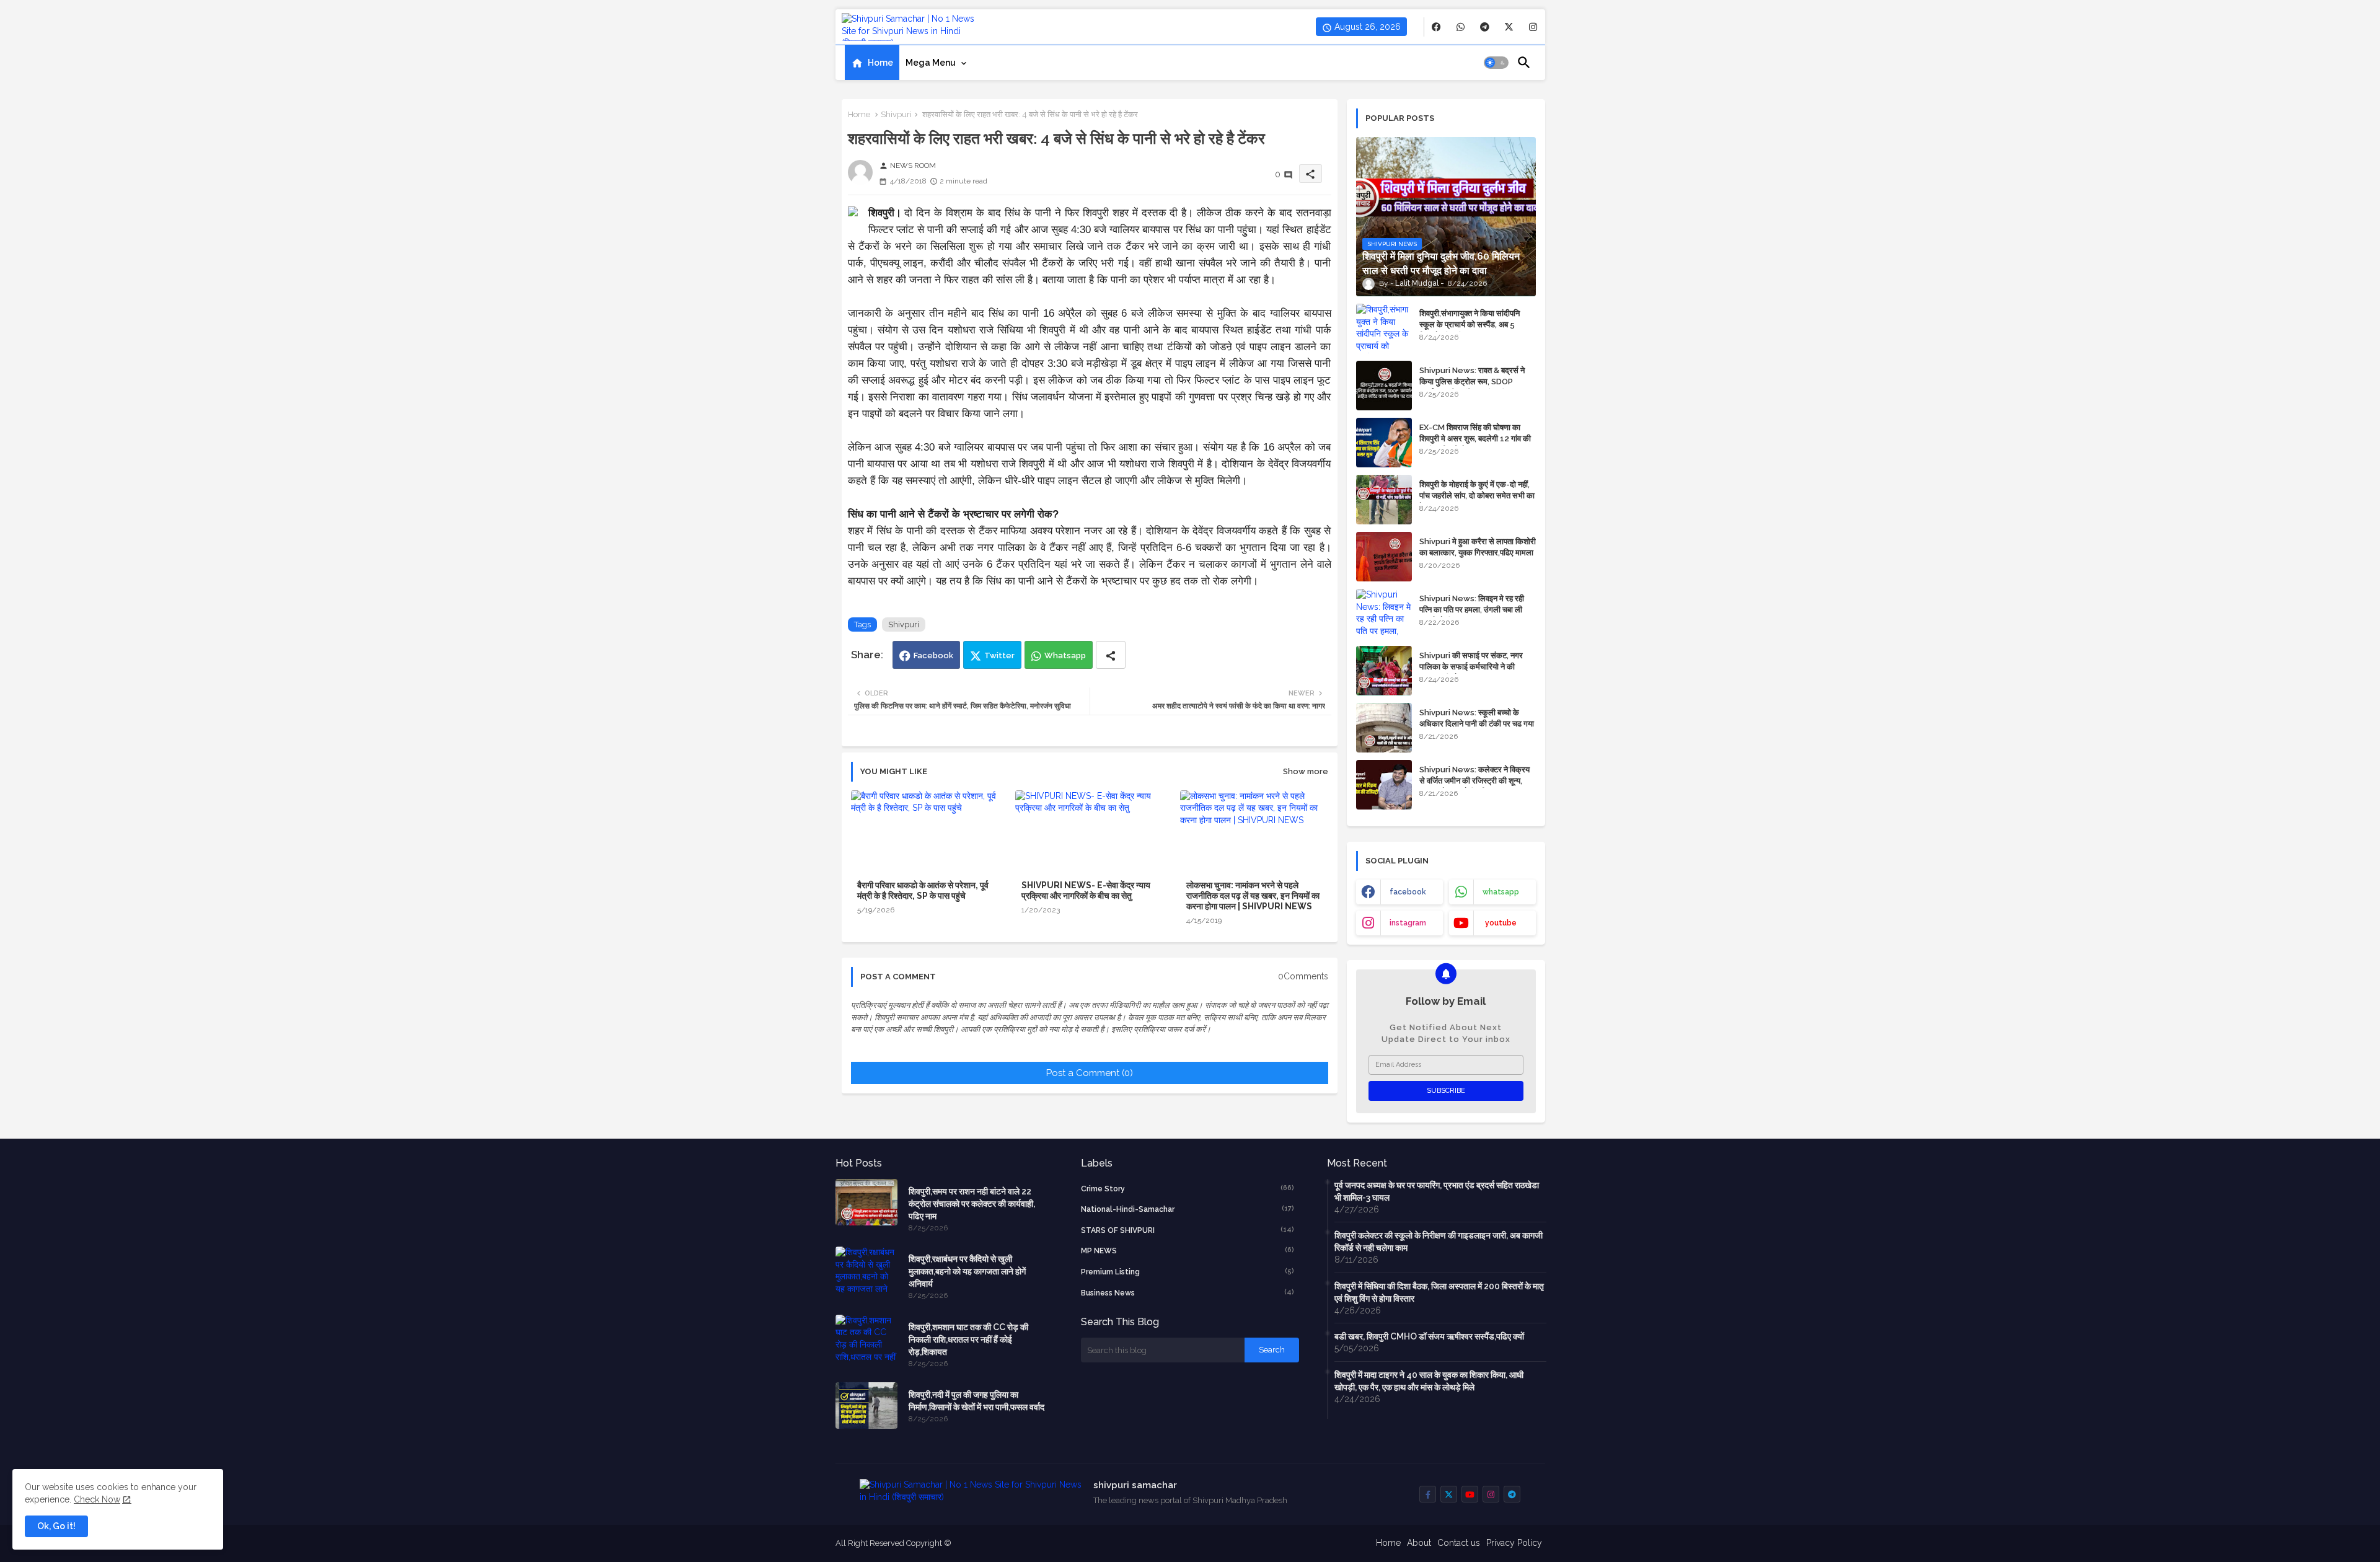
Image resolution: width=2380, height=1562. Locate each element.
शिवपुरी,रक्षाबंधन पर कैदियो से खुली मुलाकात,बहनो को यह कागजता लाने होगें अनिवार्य (967, 1271)
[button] (1496, 63)
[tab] (872, 63)
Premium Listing (1188, 1272)
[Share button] (1111, 655)
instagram (1408, 923)
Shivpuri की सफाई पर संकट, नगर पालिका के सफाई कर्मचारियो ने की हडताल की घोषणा (1471, 667)
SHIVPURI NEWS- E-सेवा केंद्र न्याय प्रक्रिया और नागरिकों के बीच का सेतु (1086, 890)
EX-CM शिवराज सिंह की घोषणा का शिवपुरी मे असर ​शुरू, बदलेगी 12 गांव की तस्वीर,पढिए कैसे (1475, 439)
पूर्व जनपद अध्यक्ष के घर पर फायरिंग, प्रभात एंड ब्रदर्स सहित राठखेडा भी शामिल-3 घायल (1437, 1191)
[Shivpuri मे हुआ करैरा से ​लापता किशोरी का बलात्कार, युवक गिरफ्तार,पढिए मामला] (1384, 557)
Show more (1306, 771)
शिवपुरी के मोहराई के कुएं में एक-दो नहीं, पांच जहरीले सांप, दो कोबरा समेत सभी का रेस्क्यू (1477, 496)
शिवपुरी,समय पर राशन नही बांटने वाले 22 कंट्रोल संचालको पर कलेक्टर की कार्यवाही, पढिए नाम (972, 1204)
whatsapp (1501, 892)
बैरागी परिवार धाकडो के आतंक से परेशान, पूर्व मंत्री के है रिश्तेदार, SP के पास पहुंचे (923, 890)
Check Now (97, 1499)
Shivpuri (896, 114)
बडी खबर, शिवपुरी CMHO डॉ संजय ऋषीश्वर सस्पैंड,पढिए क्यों (1429, 1336)
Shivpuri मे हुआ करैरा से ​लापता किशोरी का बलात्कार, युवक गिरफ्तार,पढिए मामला (1478, 547)
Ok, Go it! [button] (56, 1526)
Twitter (999, 655)
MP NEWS (1188, 1251)
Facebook (933, 655)
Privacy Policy (1514, 1543)
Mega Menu (931, 63)
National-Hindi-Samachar (1188, 1209)
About (1419, 1543)
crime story (1188, 1189)
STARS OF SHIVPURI (1188, 1230)
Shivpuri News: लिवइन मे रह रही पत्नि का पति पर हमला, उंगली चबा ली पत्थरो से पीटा (1472, 610)
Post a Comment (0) (1090, 1073)
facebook (1408, 892)
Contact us (1459, 1543)
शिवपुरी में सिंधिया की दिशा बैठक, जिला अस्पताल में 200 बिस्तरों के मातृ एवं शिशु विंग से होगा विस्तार (1439, 1292)
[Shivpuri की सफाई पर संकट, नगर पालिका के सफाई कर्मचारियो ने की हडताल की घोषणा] (1384, 671)
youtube (1501, 923)
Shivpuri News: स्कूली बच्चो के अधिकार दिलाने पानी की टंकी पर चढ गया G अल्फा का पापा (1477, 724)
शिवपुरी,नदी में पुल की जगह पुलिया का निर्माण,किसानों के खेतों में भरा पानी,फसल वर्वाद (976, 1401)
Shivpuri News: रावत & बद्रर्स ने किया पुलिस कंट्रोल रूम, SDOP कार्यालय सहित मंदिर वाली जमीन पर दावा (1476, 382)
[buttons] (1436, 27)
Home (880, 63)
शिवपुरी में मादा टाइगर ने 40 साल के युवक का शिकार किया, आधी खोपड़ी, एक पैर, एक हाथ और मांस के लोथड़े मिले (1429, 1381)
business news (1188, 1293)
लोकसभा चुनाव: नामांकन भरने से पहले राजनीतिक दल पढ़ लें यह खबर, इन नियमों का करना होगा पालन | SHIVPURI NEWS (1253, 896)
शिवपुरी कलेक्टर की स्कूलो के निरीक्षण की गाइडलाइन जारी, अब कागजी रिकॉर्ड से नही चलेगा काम (1439, 1242)
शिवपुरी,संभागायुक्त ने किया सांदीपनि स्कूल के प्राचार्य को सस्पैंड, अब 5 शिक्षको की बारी (1470, 324)
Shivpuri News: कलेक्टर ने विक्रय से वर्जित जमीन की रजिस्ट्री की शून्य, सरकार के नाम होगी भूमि (1474, 781)
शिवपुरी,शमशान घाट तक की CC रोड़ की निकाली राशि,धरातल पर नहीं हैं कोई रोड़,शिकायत (968, 1339)
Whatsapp (1065, 655)
